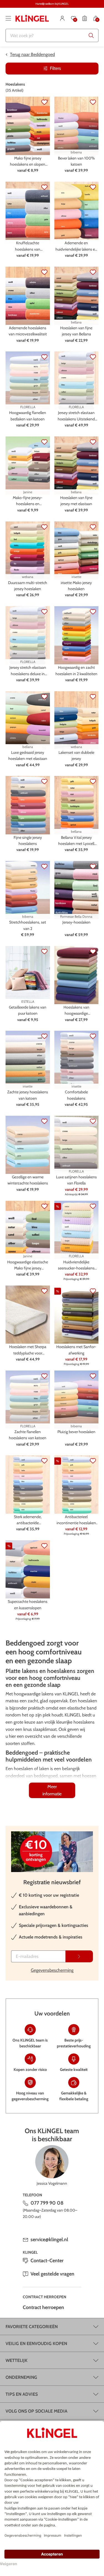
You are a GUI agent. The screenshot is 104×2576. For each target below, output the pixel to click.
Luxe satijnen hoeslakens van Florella (76, 1180)
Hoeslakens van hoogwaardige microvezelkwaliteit (76, 1011)
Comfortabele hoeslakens (76, 1095)
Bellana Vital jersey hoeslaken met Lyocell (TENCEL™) (76, 841)
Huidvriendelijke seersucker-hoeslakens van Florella (76, 1265)
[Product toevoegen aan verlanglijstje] (44, 102)
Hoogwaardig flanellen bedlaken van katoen (28, 416)
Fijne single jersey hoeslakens (28, 840)
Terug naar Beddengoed (32, 54)
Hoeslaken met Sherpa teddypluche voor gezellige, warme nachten (28, 1350)
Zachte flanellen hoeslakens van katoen (28, 1435)
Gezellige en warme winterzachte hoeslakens (28, 1180)
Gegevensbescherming (52, 1970)
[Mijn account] (62, 18)
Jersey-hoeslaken (76, 922)
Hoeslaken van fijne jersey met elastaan (76, 501)
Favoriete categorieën (32, 2327)
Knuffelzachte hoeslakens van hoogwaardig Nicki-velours (28, 246)
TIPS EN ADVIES (22, 2394)
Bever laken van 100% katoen (76, 161)
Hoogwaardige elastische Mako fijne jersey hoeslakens (28, 1265)
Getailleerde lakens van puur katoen (28, 1010)
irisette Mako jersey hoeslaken (76, 586)
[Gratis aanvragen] (79, 1956)
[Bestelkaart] (85, 18)
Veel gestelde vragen (52, 2274)
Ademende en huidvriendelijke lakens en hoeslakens (76, 246)
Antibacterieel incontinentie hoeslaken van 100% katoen (76, 1520)
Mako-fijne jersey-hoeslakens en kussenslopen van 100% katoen (28, 501)
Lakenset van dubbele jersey (76, 755)
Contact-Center (47, 2261)
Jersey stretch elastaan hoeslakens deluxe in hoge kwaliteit (28, 671)
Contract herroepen (43, 2307)
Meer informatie (52, 1790)
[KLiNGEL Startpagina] (32, 18)
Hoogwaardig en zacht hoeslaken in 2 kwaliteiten (76, 670)
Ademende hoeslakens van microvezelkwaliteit (28, 331)
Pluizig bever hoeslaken (76, 1432)
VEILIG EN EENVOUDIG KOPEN (36, 2344)
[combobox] (52, 35)
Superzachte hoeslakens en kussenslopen (28, 1605)
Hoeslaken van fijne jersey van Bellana (76, 331)
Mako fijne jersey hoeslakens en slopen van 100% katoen (28, 162)
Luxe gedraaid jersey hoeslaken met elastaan (28, 755)
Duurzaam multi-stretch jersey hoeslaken (28, 586)
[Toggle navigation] (8, 18)
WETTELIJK (17, 2360)
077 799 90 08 (47, 2203)
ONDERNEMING (21, 2377)
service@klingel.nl (49, 2240)
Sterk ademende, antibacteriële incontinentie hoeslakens (28, 1520)
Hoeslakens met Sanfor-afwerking (76, 1350)
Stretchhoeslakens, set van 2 (28, 925)
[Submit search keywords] (91, 35)
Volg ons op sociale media (36, 2411)
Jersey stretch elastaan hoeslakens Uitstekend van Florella (76, 416)
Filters (55, 68)
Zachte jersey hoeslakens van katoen (28, 1095)
